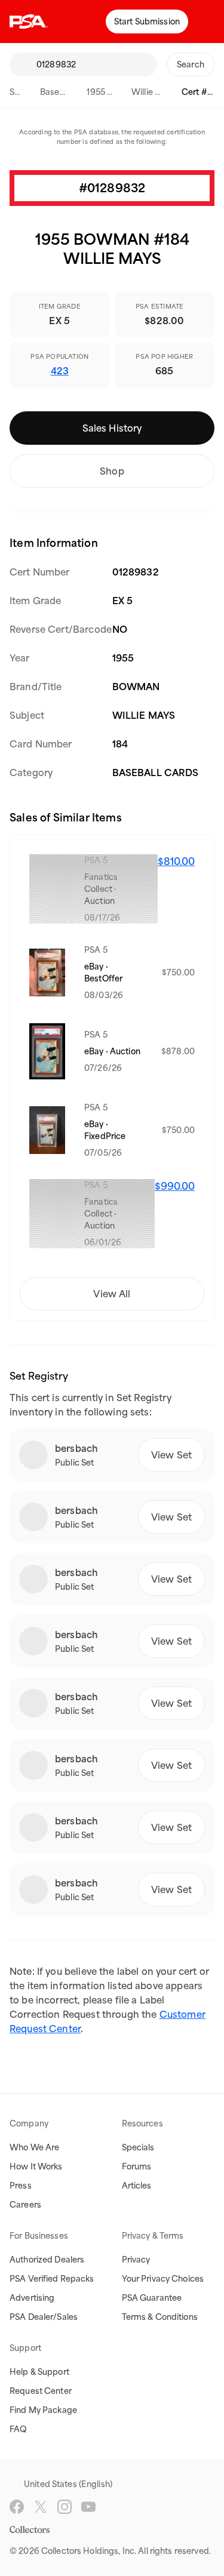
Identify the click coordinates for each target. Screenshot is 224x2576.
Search (23, 92)
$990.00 (175, 1186)
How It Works (36, 2166)
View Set (171, 1455)
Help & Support (39, 2372)
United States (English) (68, 2484)
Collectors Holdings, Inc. (89, 2551)
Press (21, 2186)
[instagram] (65, 2507)
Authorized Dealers (47, 2260)
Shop (112, 471)
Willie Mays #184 (165, 92)
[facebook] (17, 2507)
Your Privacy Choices (163, 2279)
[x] (41, 2507)
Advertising (32, 2298)
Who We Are (34, 2147)
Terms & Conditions (160, 2317)
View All (112, 1294)
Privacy (136, 2260)
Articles (137, 2186)
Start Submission (147, 21)
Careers (25, 2205)
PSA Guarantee (152, 2298)
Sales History (112, 428)
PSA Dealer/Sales (44, 2317)
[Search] (23, 64)
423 (60, 371)
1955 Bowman (114, 92)
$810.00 (176, 861)
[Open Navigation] (206, 21)
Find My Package (43, 2410)
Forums (137, 2166)
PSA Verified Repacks (52, 2279)
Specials (138, 2147)
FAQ (18, 2429)
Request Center (41, 2391)
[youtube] (88, 2507)
